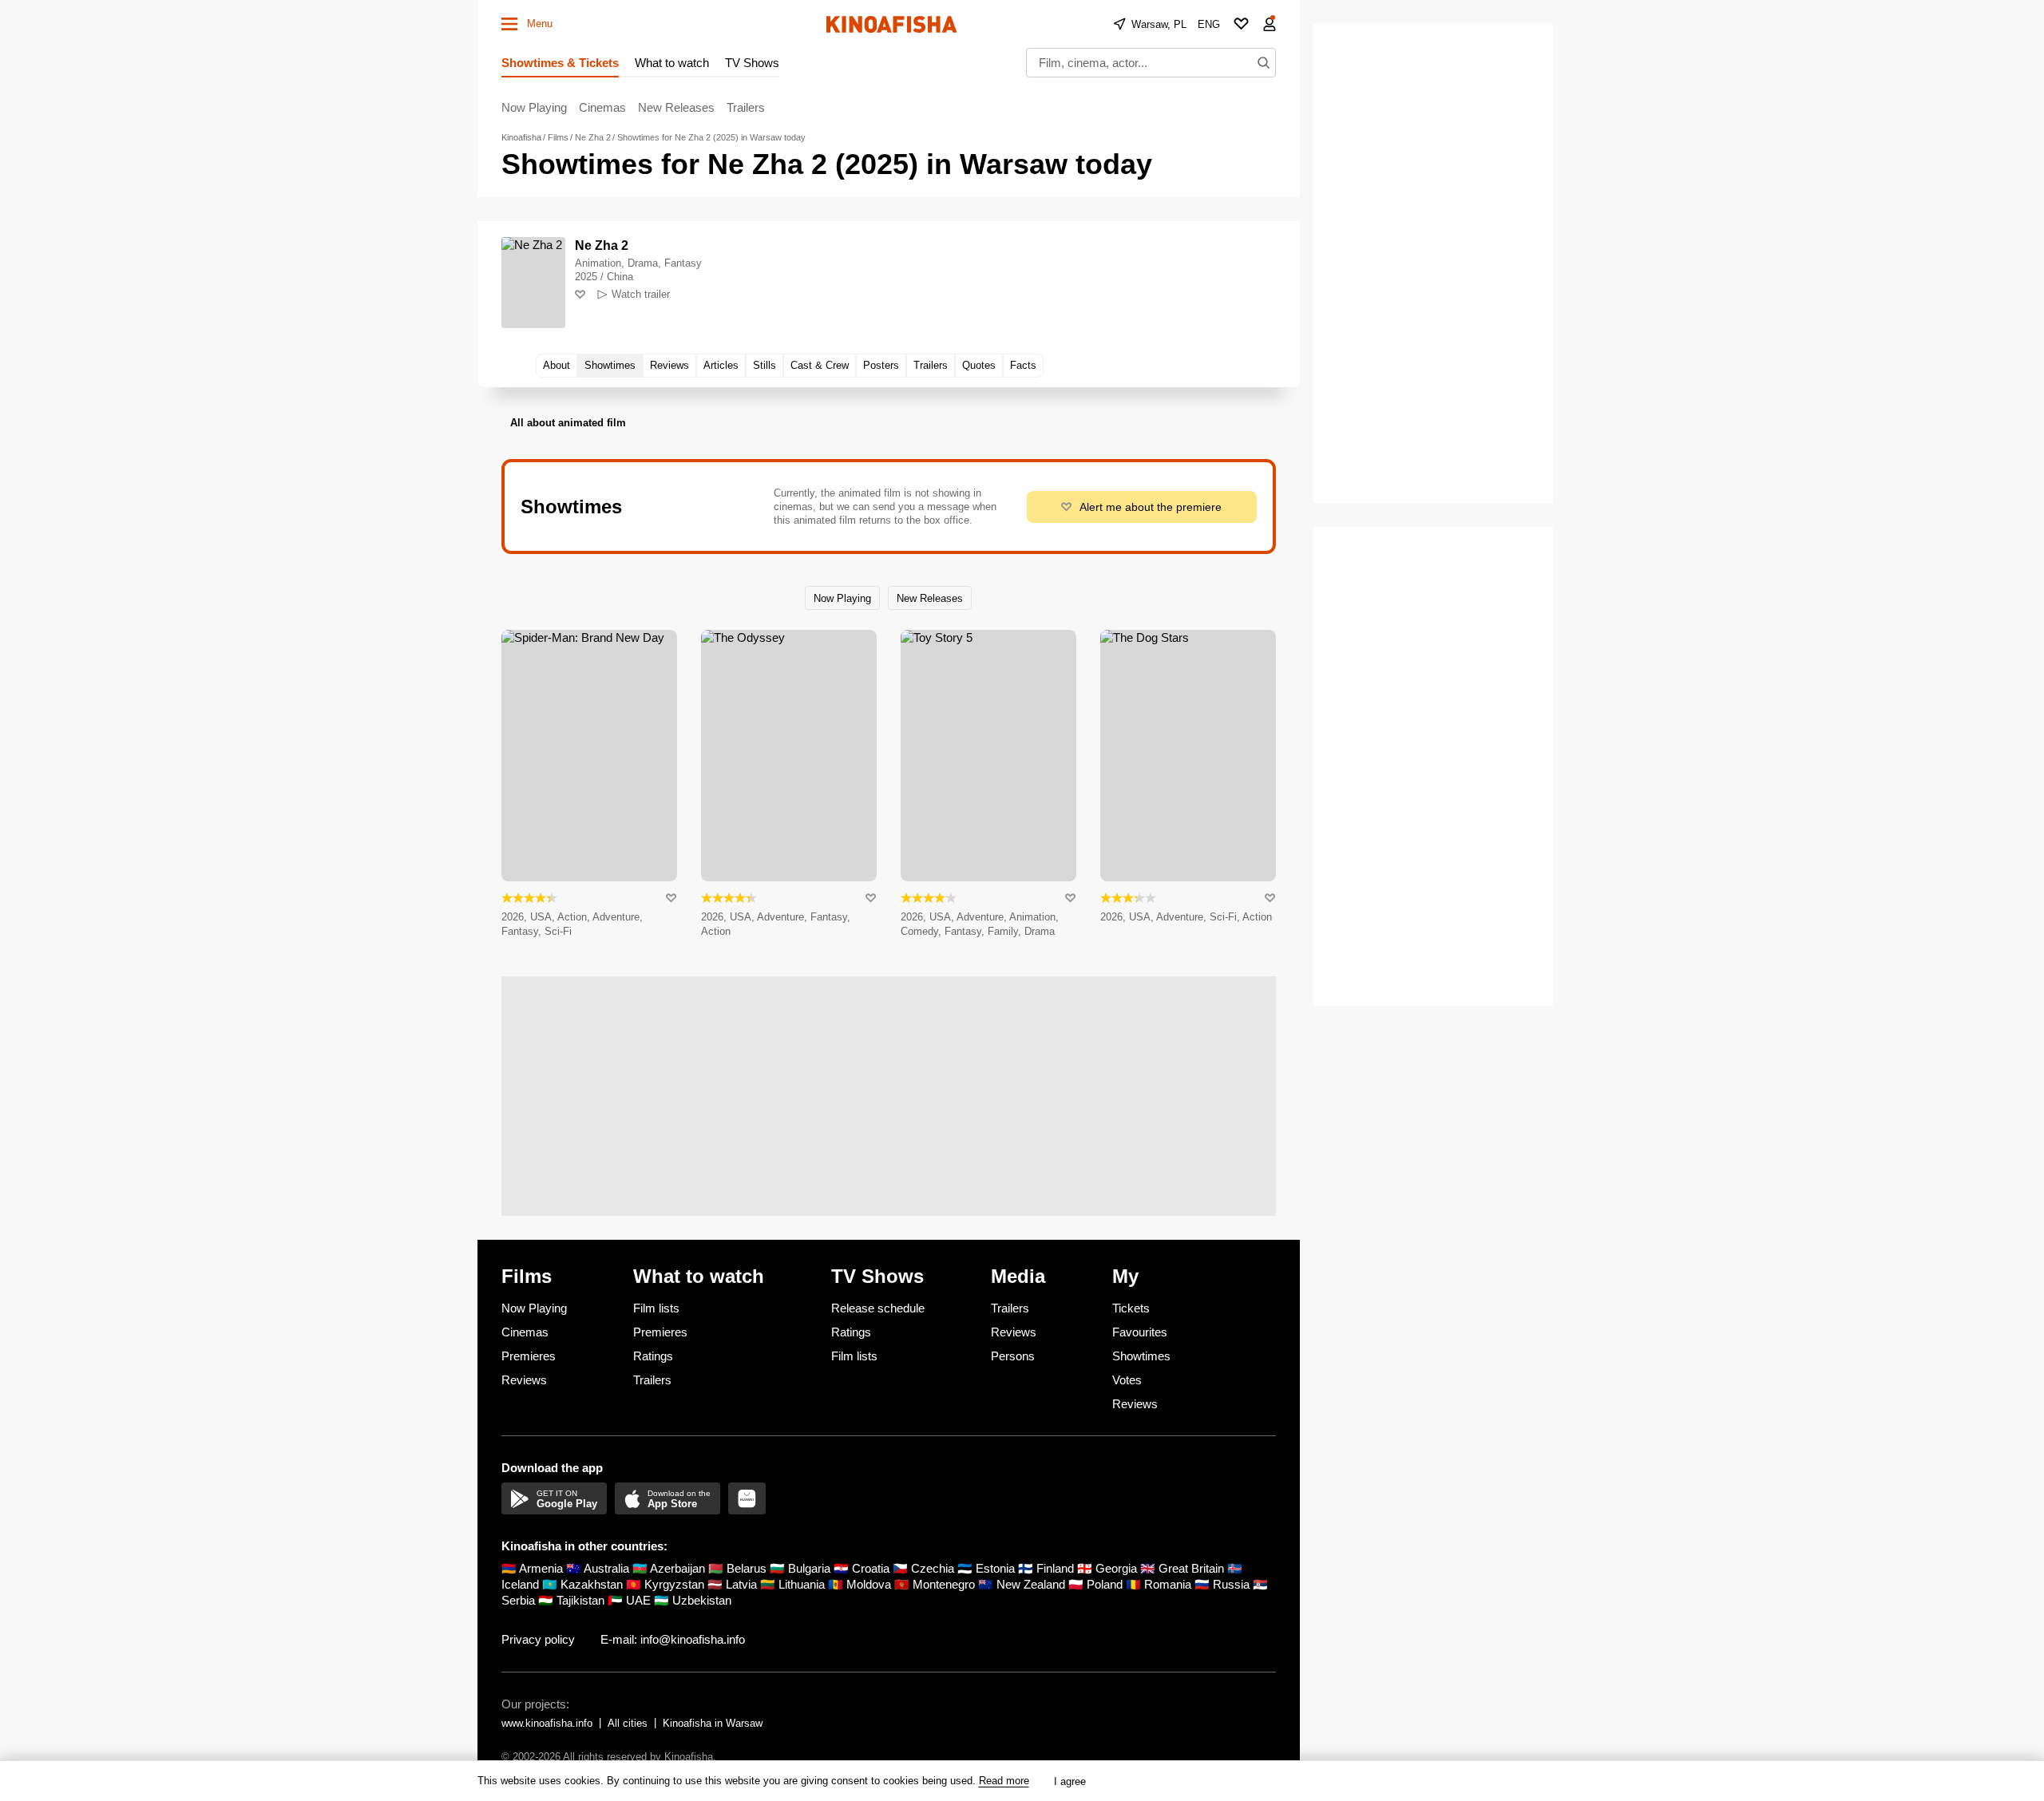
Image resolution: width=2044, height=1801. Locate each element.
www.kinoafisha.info (547, 1723)
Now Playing (534, 107)
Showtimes (1141, 1356)
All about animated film (568, 423)
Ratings (653, 1356)
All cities (628, 1723)
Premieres (529, 1356)
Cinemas (602, 107)
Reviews (524, 1380)
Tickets (1131, 1308)
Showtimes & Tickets (560, 63)
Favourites (1140, 1332)
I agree (1070, 1781)
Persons (1013, 1356)
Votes (1127, 1380)
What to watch (672, 63)
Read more (1004, 1781)
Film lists (656, 1308)
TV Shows (752, 63)
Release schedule (878, 1308)
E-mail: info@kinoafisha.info (673, 1639)
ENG (1209, 24)
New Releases (676, 107)
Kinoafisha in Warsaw (713, 1723)
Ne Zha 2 (602, 245)
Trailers (746, 107)
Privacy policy (538, 1639)
